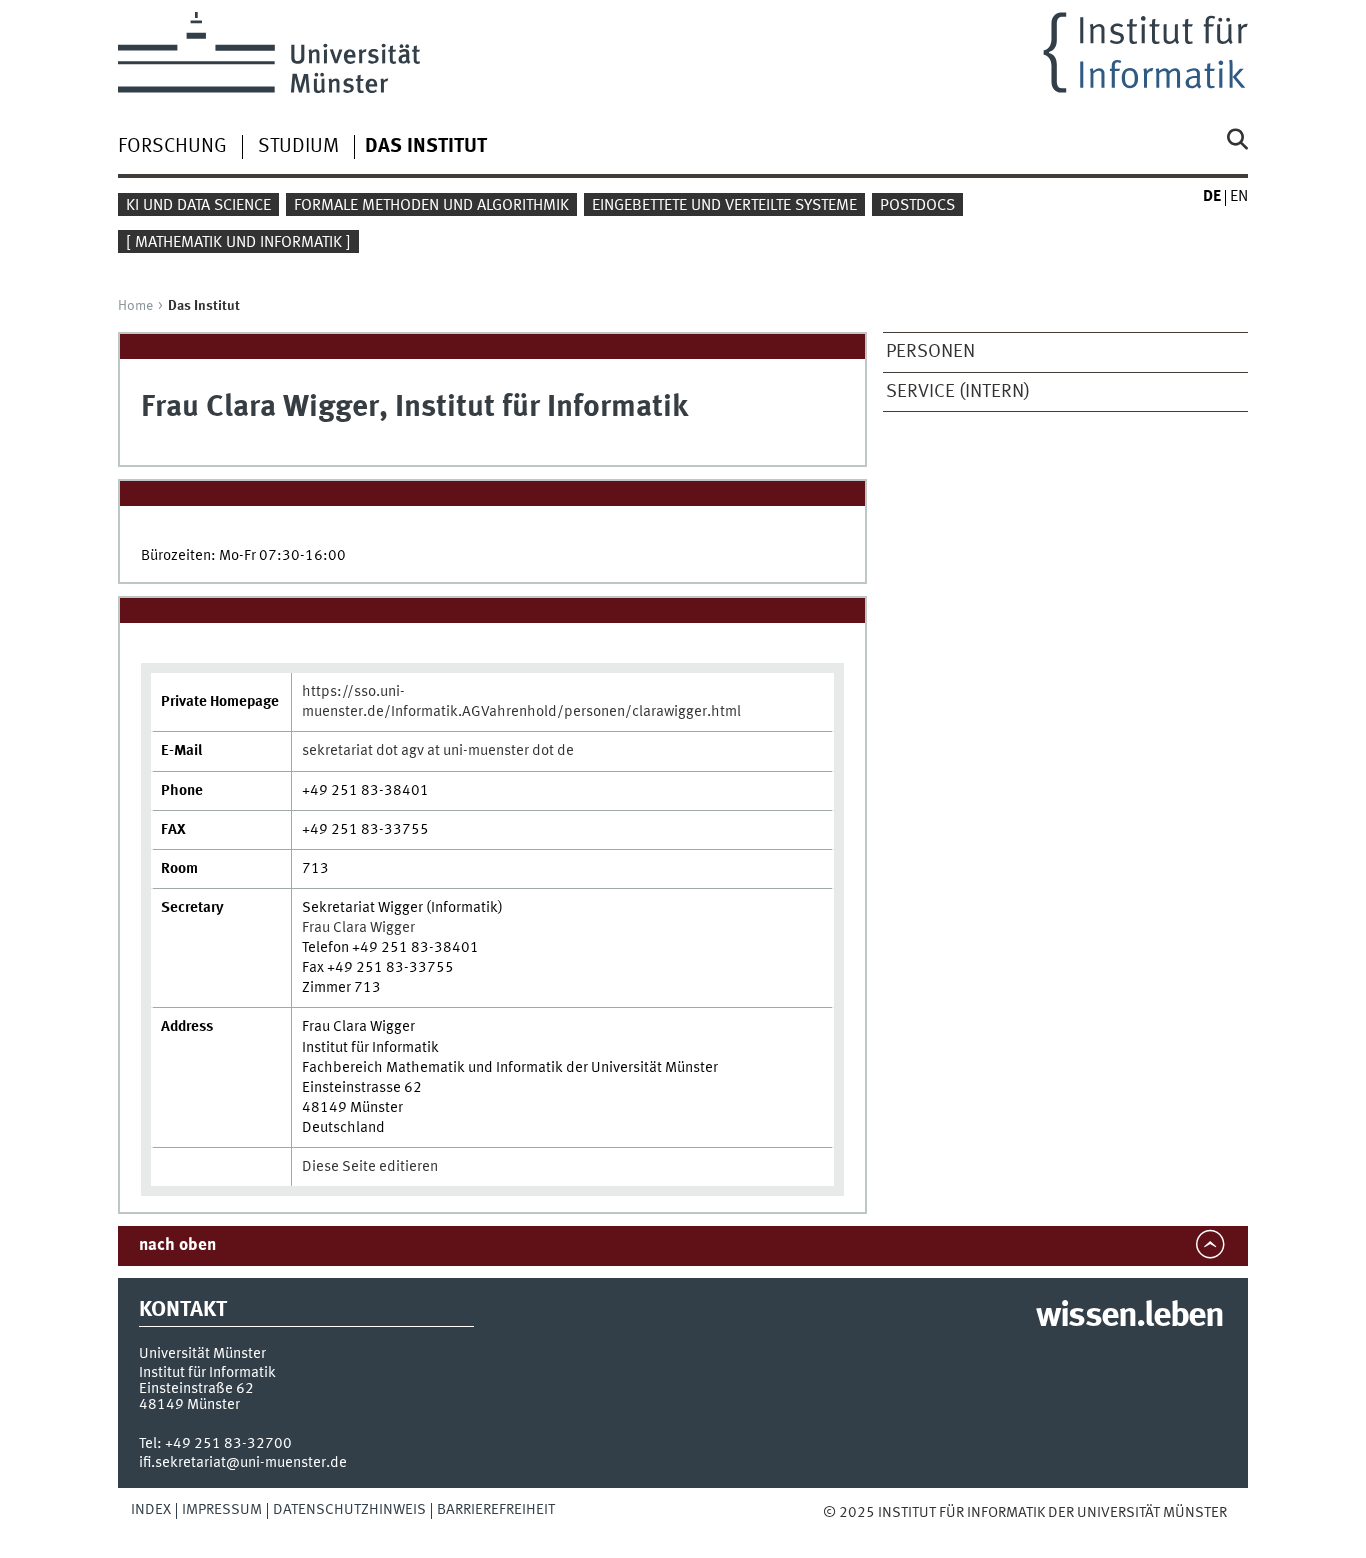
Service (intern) (958, 392)
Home (135, 306)
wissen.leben (1129, 1317)
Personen (930, 352)
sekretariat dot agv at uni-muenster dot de (438, 751)
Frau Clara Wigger (358, 928)
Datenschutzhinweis (349, 1510)
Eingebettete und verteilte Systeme (724, 206)
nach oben (177, 1245)
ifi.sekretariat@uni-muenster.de (243, 1463)
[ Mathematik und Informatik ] (238, 243)
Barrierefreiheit (496, 1510)
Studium (298, 147)
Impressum (222, 1510)
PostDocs (917, 206)
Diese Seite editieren (370, 1167)
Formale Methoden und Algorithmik (431, 206)
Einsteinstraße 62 (196, 1389)
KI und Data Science (198, 206)
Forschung (172, 147)
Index (151, 1510)
